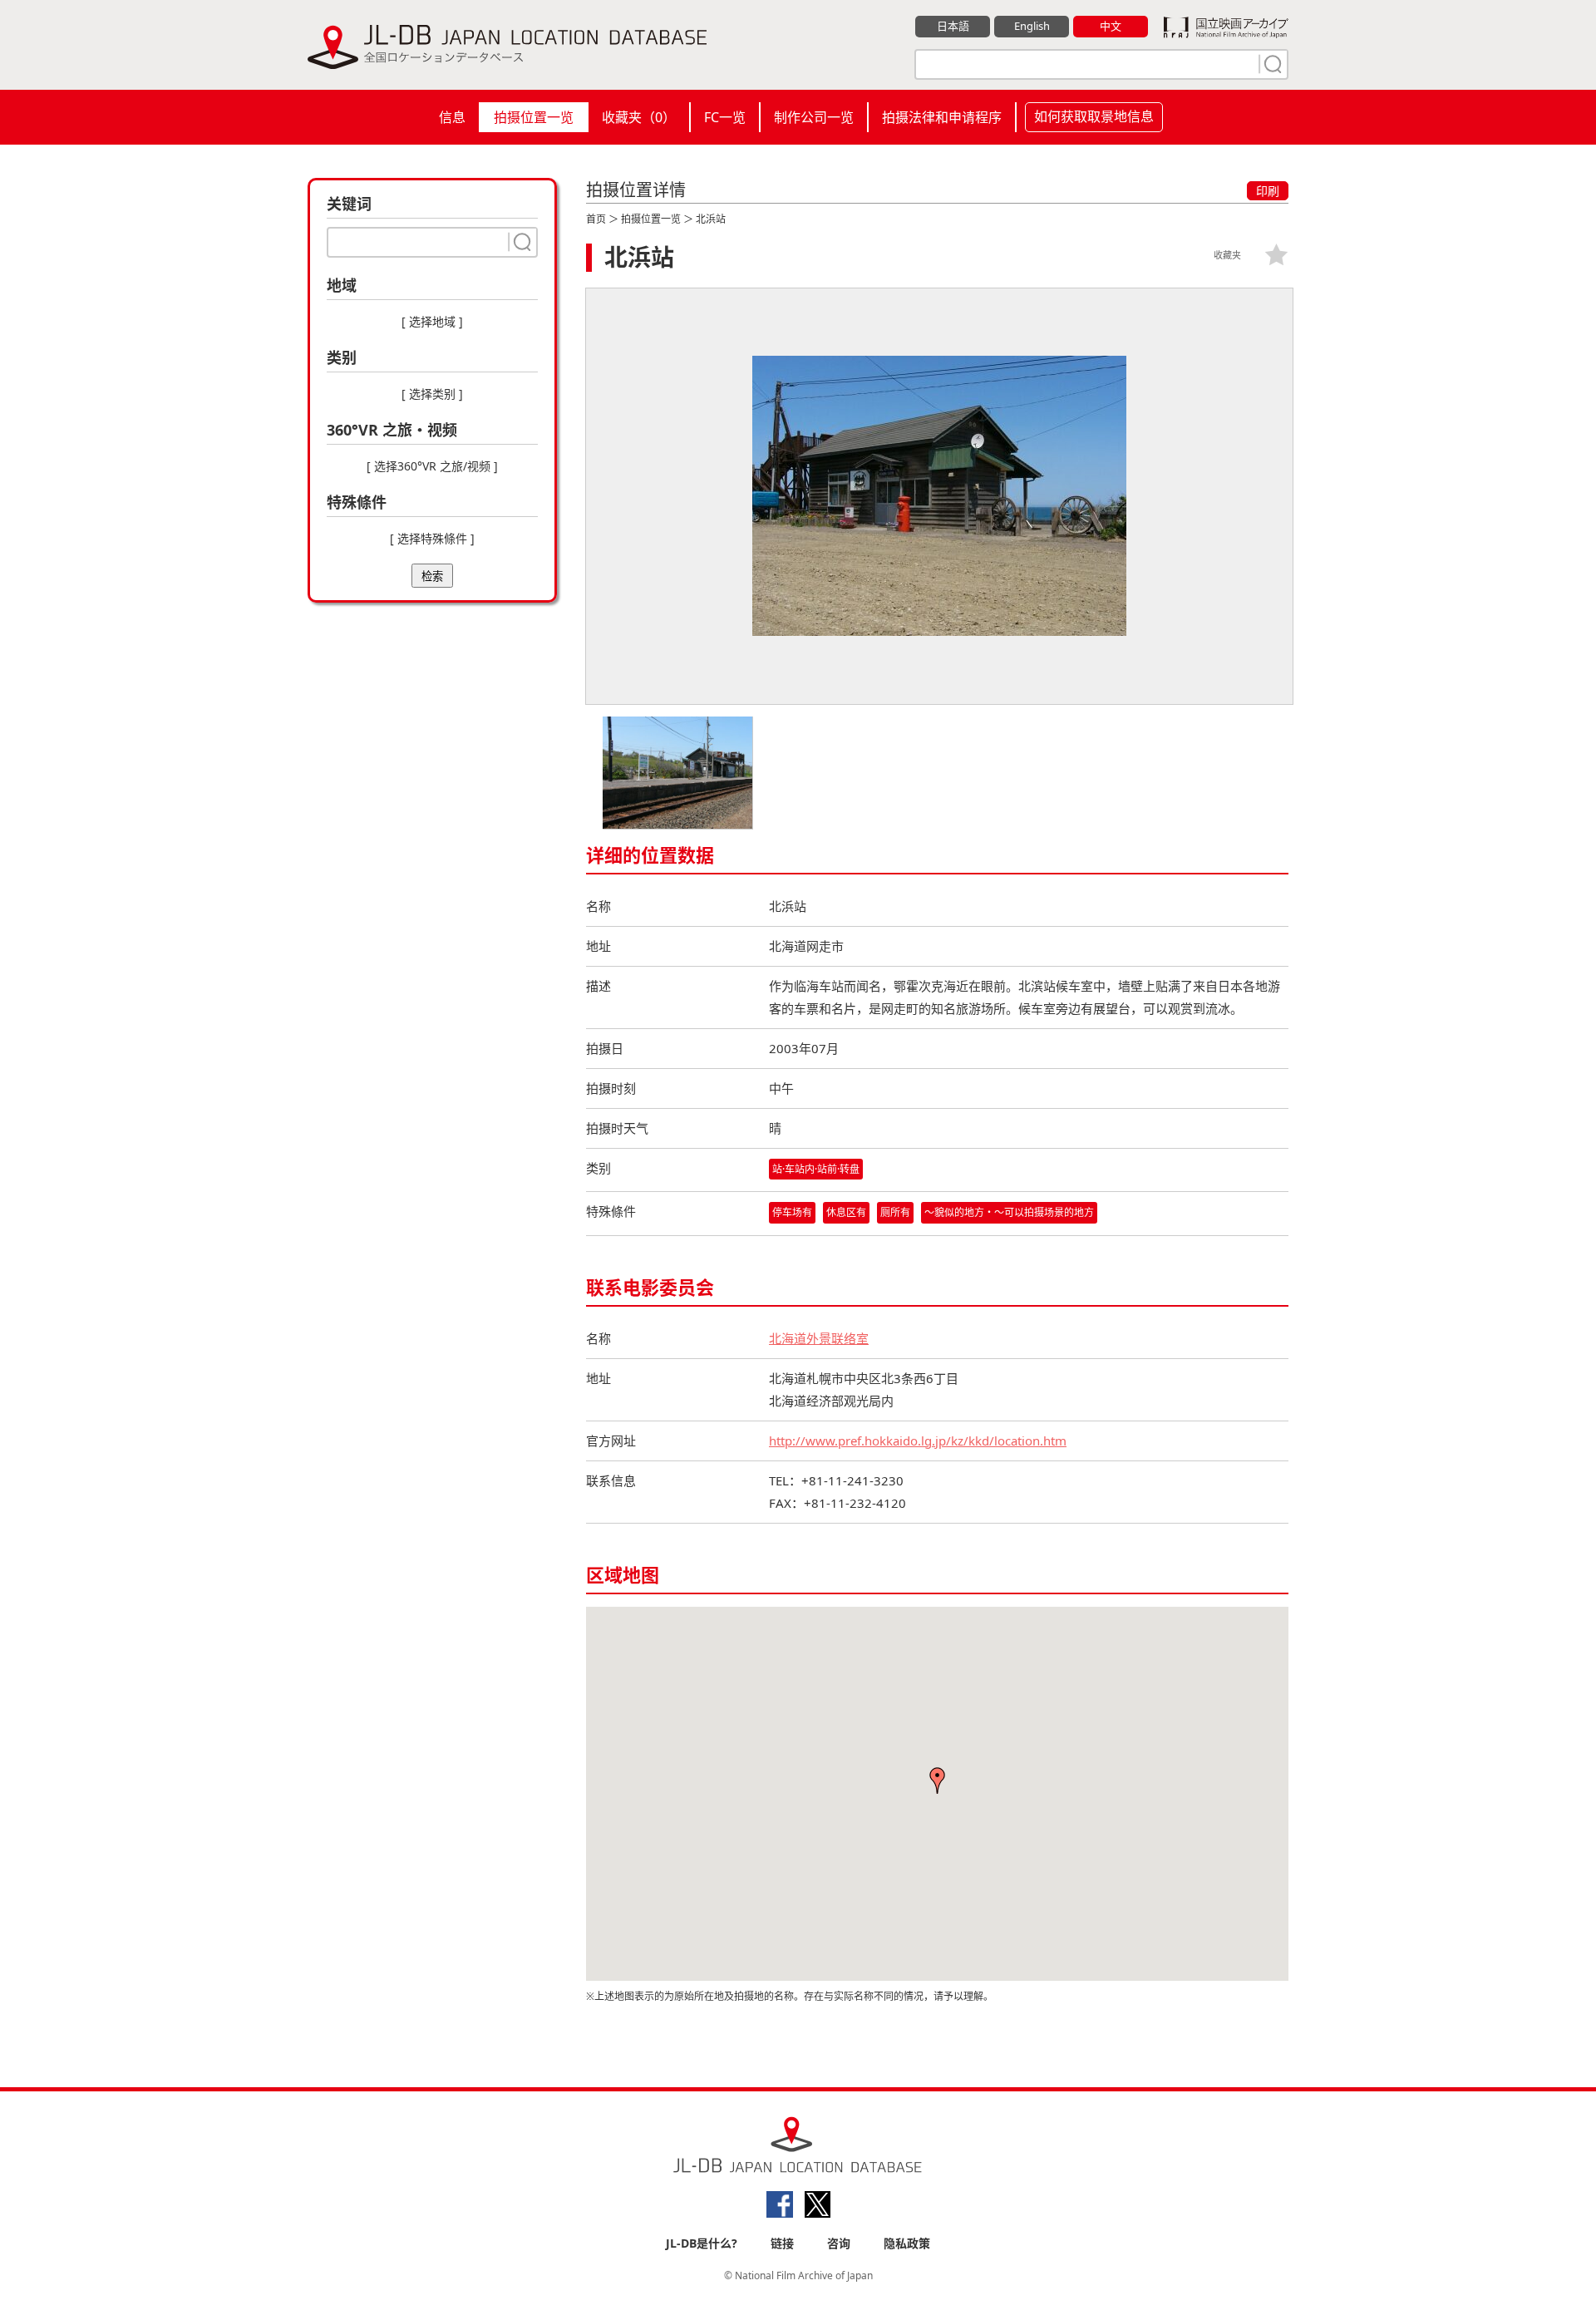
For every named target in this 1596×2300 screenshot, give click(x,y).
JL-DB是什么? (702, 2243)
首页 (596, 219)
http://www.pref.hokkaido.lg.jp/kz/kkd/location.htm (918, 1441)
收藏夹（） (639, 117)
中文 (1111, 26)
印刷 (1268, 191)
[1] (1271, 64)
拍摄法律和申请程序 (942, 117)
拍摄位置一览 (534, 117)
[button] (938, 1780)
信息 (452, 117)
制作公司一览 (814, 117)
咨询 (839, 2243)
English (1032, 26)
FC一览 (725, 117)
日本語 (953, 26)
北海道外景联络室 (819, 1338)
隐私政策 (907, 2243)
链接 (782, 2243)
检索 (432, 576)
